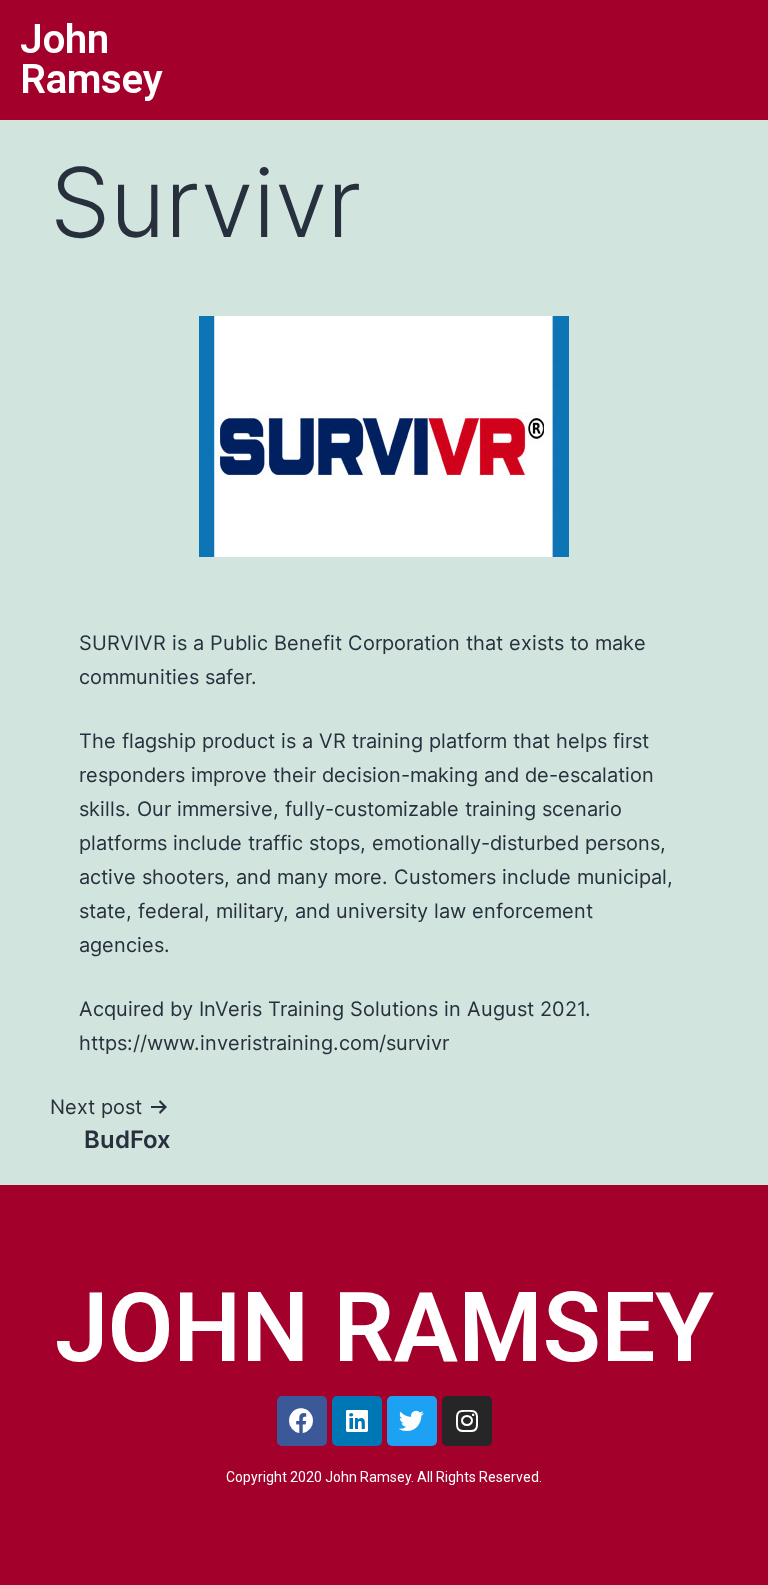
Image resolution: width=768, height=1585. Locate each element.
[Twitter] (412, 1421)
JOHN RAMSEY (384, 1328)
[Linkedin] (357, 1421)
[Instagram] (467, 1421)
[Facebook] (302, 1421)
